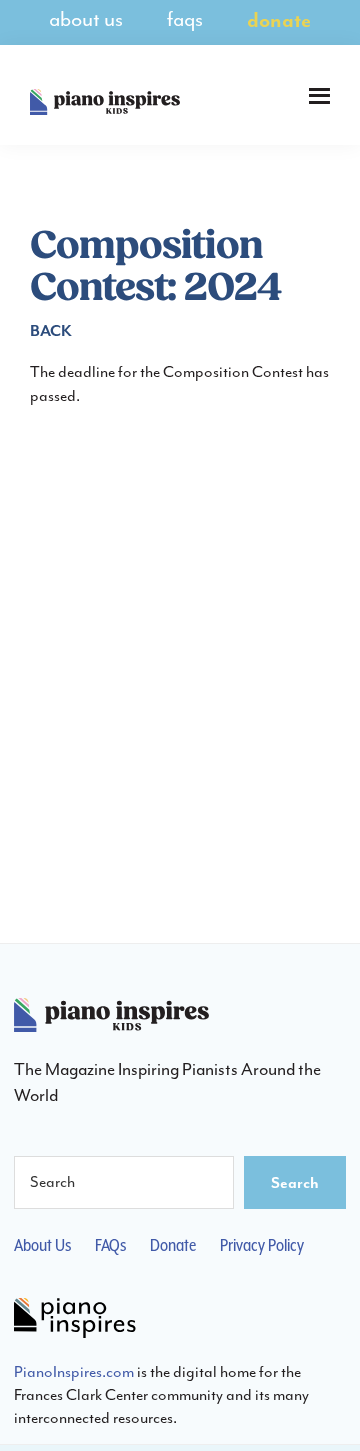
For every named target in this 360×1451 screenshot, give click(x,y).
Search (295, 1182)
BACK (51, 330)
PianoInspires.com (74, 1371)
